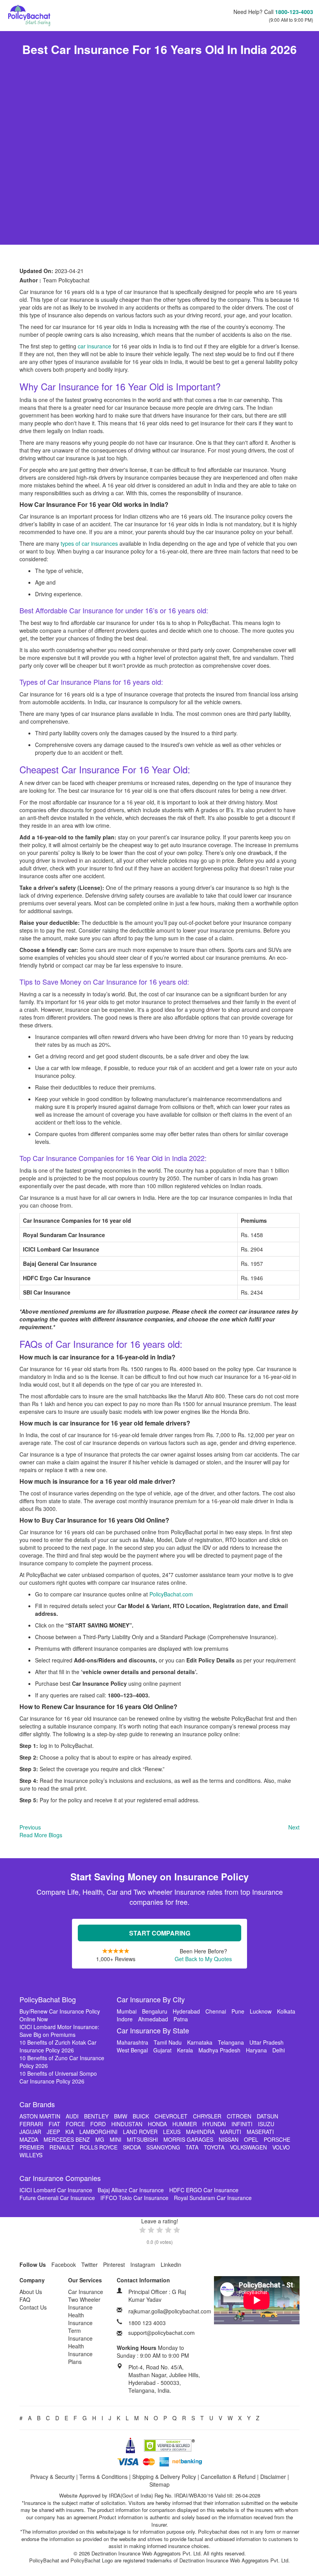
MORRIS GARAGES (188, 2139)
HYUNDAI (214, 2124)
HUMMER (185, 2124)
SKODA (132, 2147)
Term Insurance (80, 2334)
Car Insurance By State (153, 2030)
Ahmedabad (153, 2019)
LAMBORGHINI (98, 2132)
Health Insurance (80, 2319)
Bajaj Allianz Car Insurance (131, 2190)
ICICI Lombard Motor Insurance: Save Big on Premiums (59, 2031)
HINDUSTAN (127, 2124)
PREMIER (32, 2147)
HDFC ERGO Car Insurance (204, 2190)
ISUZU (266, 2124)
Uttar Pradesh (266, 2042)
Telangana (231, 2042)
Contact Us (33, 2307)
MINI (116, 2139)
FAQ (25, 2299)
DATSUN (267, 2116)
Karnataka (200, 2042)
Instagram (143, 2264)
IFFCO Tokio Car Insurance (134, 2198)
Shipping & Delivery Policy (164, 2477)
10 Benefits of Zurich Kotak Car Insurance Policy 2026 (58, 2046)
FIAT (54, 2124)
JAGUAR (30, 2132)
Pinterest (114, 2264)
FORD (98, 2124)
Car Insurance (86, 2292)
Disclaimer (273, 2477)
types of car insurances (90, 543)
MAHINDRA (200, 2132)
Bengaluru (155, 2011)
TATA (192, 2147)
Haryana (256, 2050)
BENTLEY (96, 2116)
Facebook (64, 2264)
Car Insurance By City (151, 1999)
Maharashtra (132, 2042)
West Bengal (132, 2050)
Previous (30, 1827)
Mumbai (127, 2011)
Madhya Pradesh (219, 2050)
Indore (125, 2019)
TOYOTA (214, 2147)
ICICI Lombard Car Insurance (56, 2190)
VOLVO (281, 2147)
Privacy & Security (53, 2477)
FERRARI (31, 2124)
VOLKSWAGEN (248, 2147)
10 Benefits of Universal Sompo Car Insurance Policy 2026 (58, 2077)
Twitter (89, 2264)
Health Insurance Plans (80, 2354)
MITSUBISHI (142, 2139)
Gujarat (162, 2050)
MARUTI (231, 2132)
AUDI (72, 2116)
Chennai (216, 2011)
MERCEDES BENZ (67, 2139)
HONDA (157, 2124)
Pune (238, 2011)
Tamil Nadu (168, 2042)
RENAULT (62, 2147)
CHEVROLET (171, 2116)
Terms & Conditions (103, 2477)
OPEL (251, 2139)
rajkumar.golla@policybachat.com (170, 2311)
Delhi (279, 2050)
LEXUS (172, 2132)
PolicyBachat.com (171, 1594)
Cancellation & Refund (228, 2477)
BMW (121, 2116)
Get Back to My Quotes (203, 1959)
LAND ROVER (140, 2132)
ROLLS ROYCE (99, 2147)
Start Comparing (160, 1933)
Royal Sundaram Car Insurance (213, 2198)
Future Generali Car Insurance (57, 2198)
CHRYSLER (207, 2116)
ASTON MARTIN (40, 2116)
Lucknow (261, 2011)
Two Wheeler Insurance (84, 2303)
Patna (181, 2019)
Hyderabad (186, 2011)
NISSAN (229, 2139)
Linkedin (171, 2264)
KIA (70, 2132)
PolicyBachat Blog (48, 1999)
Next (294, 1827)
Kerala (185, 2050)
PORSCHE (277, 2139)
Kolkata (286, 2011)
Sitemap (159, 2484)
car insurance (95, 346)
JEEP (53, 2132)
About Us (31, 2292)
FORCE (75, 2124)
